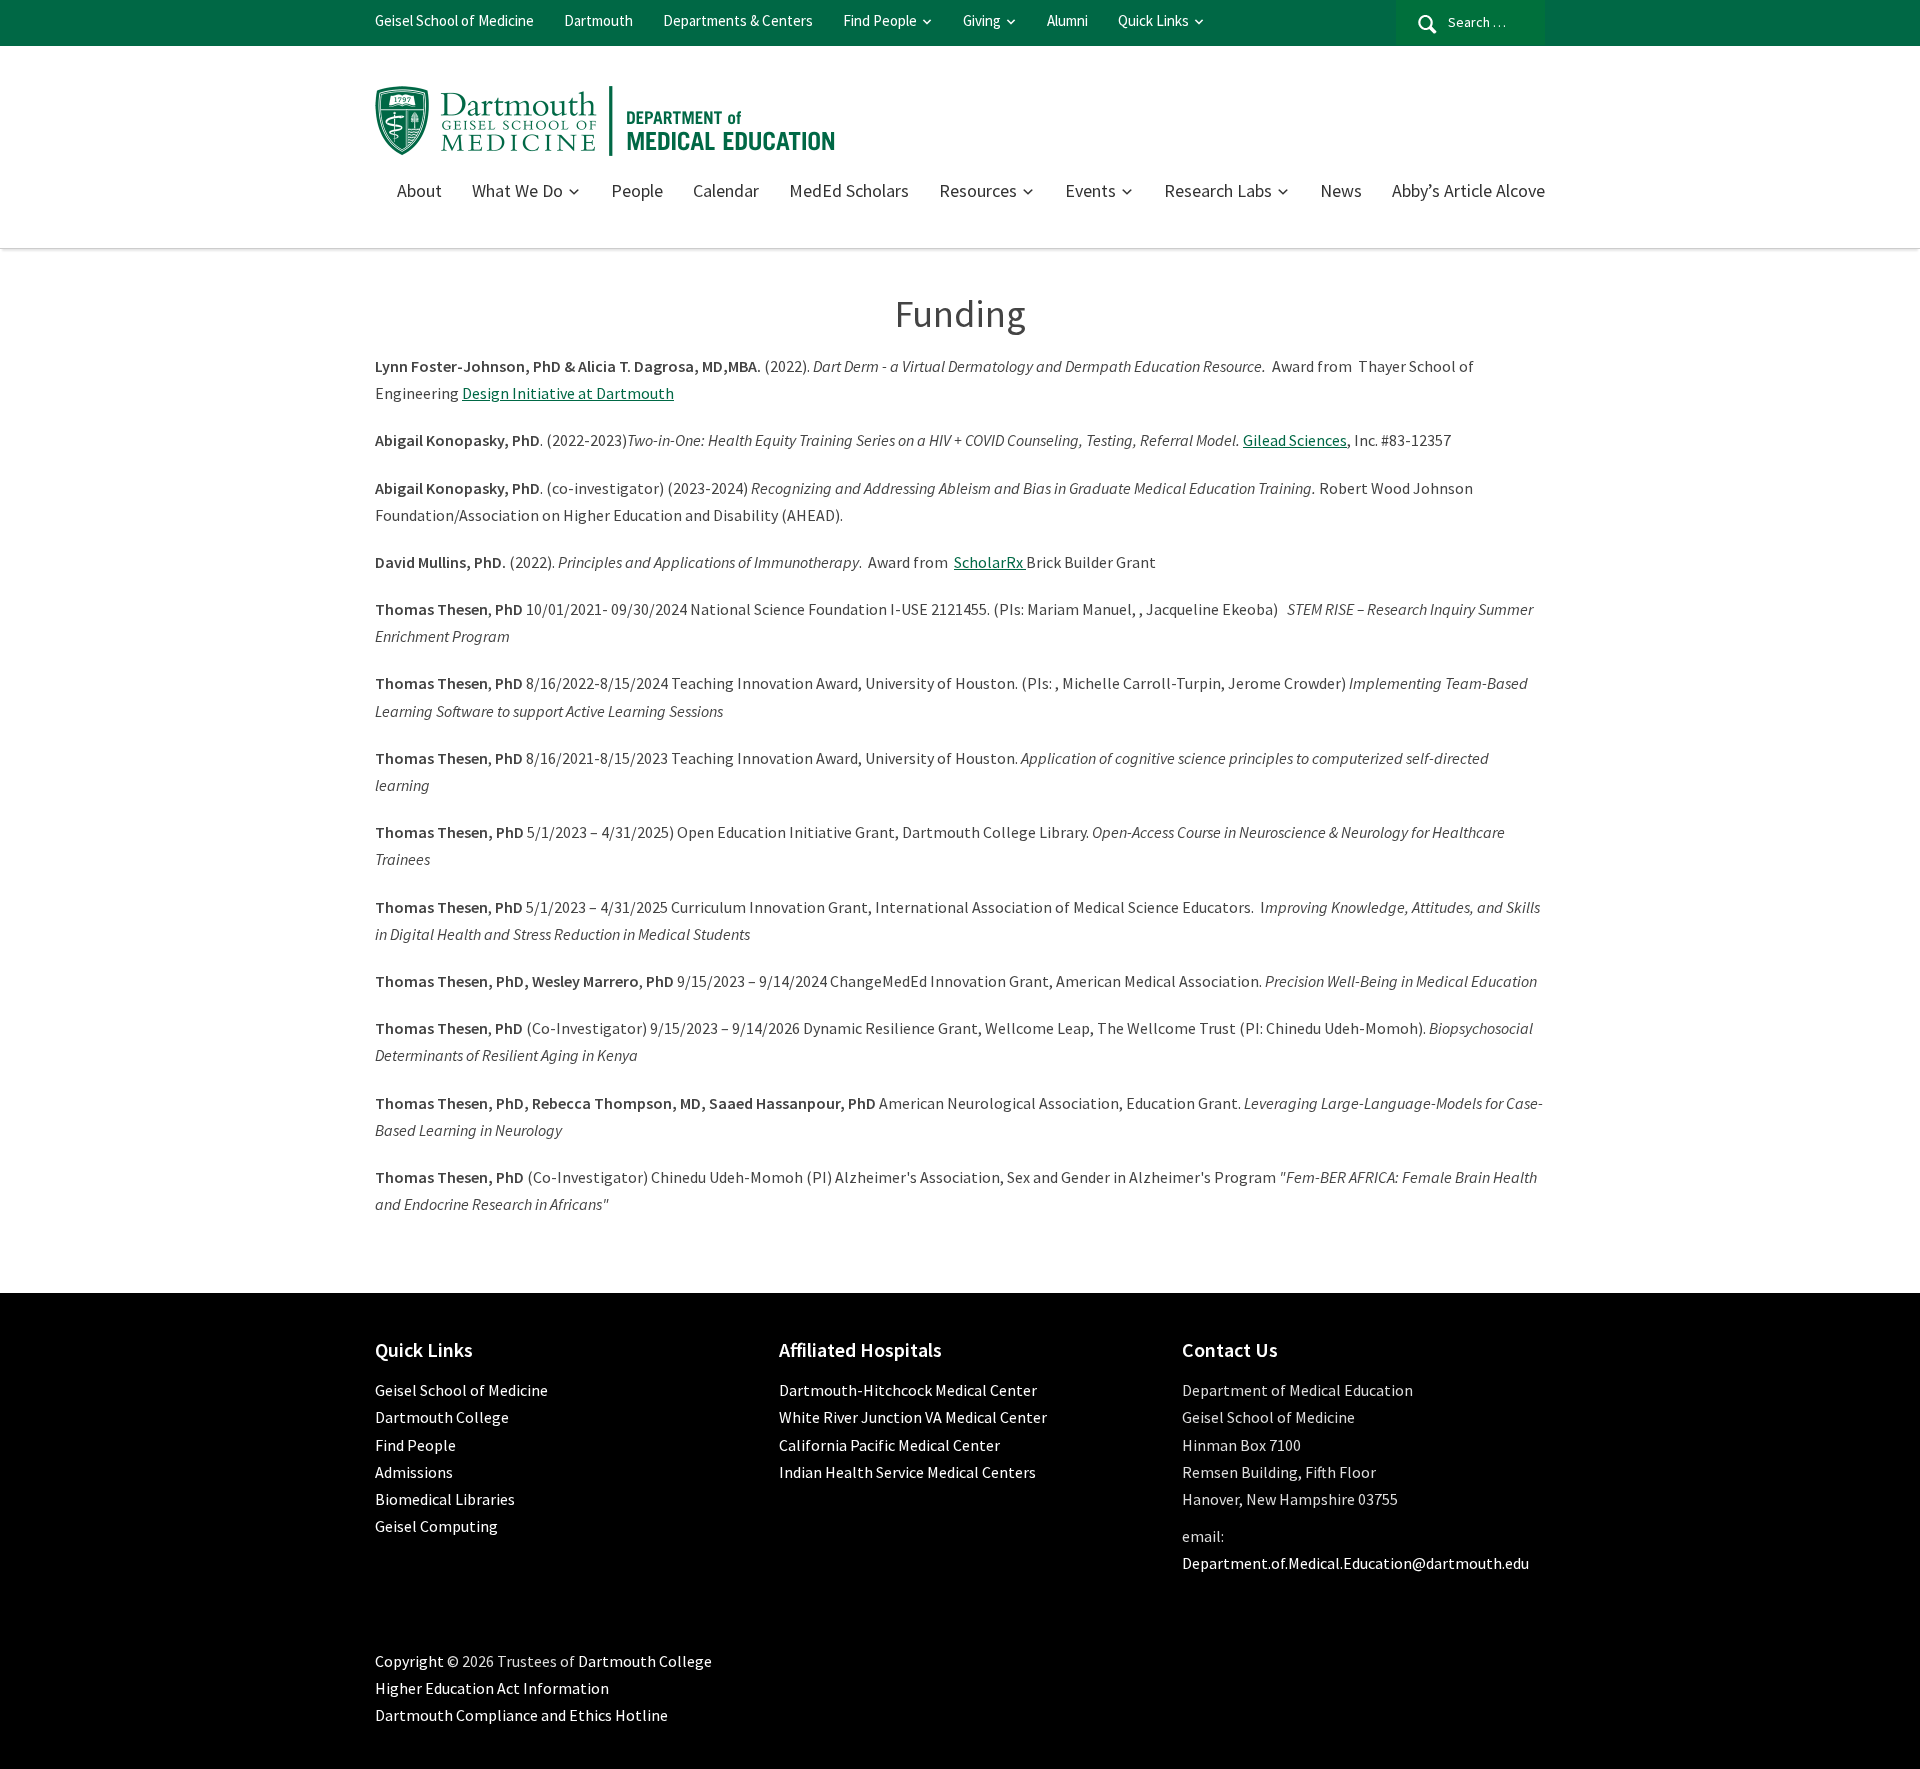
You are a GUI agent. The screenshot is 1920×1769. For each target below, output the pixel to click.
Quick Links (1153, 20)
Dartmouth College (442, 1417)
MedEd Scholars (849, 190)
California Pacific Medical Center (889, 1445)
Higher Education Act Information (492, 1688)
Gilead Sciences (1295, 440)
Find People (880, 20)
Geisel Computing (436, 1526)
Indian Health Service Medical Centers (907, 1472)
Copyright (409, 1661)
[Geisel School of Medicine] (605, 118)
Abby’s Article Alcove (1468, 190)
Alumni (1067, 20)
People (637, 190)
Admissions (414, 1472)
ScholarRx (990, 562)
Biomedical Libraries (445, 1499)
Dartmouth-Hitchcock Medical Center (908, 1390)
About (419, 190)
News (1341, 190)
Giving (982, 20)
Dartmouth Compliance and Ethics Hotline (521, 1715)
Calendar (726, 190)
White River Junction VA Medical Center (913, 1417)
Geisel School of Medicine (454, 20)
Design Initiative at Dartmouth (568, 393)
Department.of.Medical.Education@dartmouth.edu (1355, 1563)
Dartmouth (598, 20)
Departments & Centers (738, 20)
